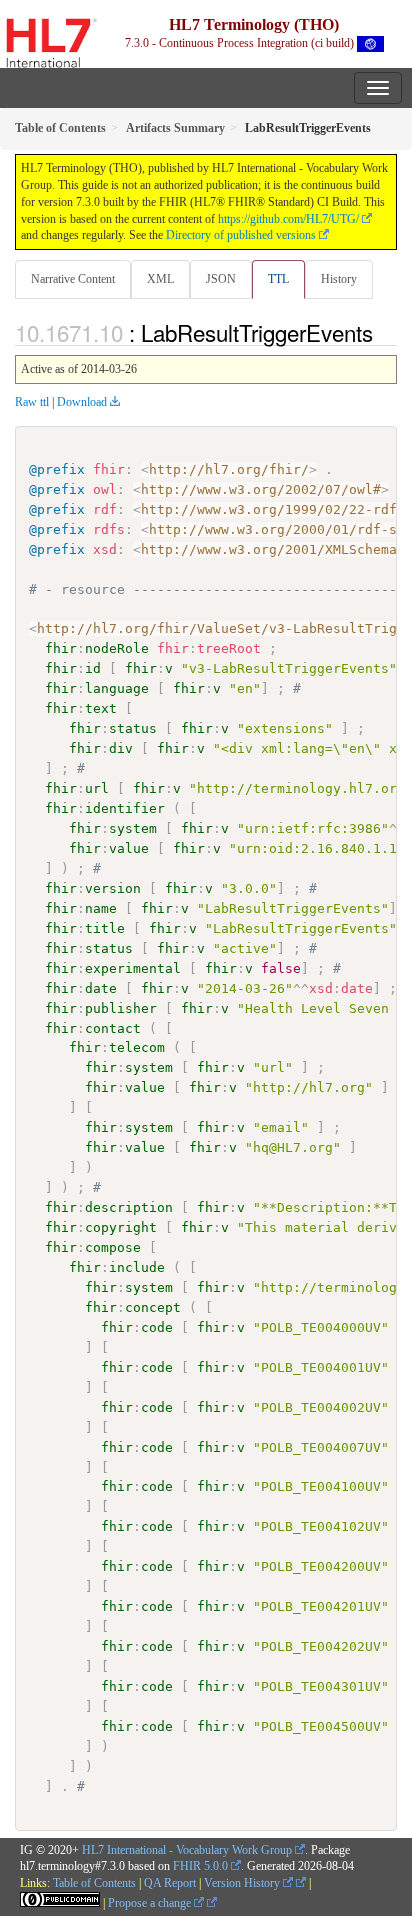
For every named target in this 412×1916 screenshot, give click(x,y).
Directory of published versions (241, 235)
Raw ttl (32, 402)
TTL (278, 279)
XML (160, 279)
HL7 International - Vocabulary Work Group (187, 1850)
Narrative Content (73, 279)
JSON (221, 279)
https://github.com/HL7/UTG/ (288, 219)
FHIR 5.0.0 (200, 1866)
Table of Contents (94, 1883)
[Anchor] (384, 332)
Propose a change (151, 1903)
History (339, 279)
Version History (243, 1883)
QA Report (170, 1883)
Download (82, 402)
